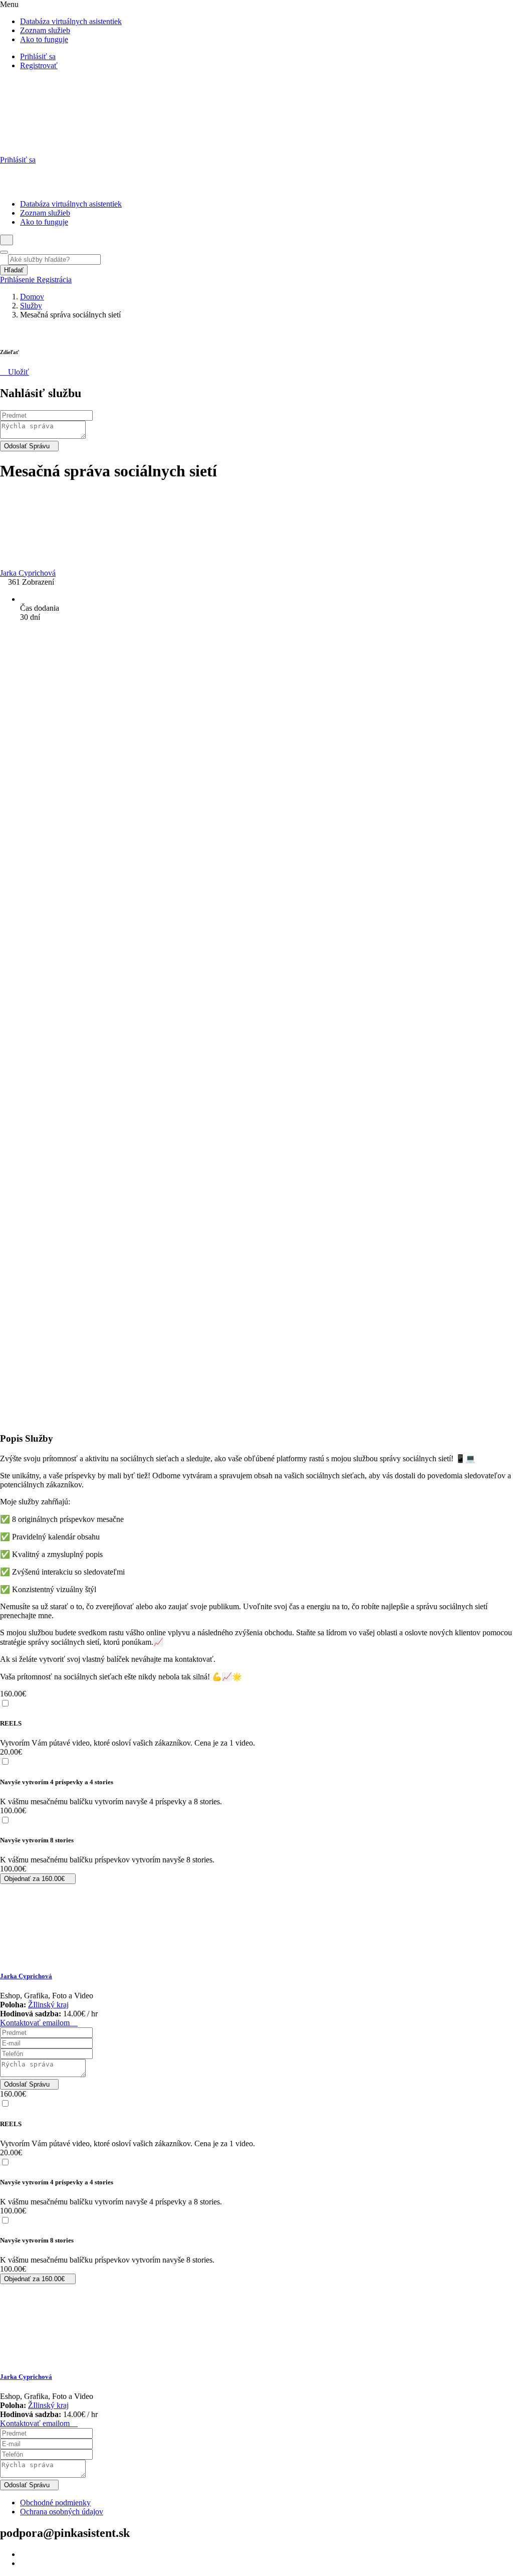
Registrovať (39, 65)
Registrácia (54, 280)
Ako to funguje (44, 39)
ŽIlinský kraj (48, 2005)
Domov (32, 297)
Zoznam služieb (45, 30)
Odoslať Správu (27, 446)
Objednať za (34, 1879)
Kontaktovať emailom (36, 2023)
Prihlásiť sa (38, 56)
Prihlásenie (18, 280)
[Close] (4, 252)
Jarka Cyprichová (26, 1976)
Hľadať (14, 270)
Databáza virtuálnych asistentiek (71, 21)
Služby (31, 306)
